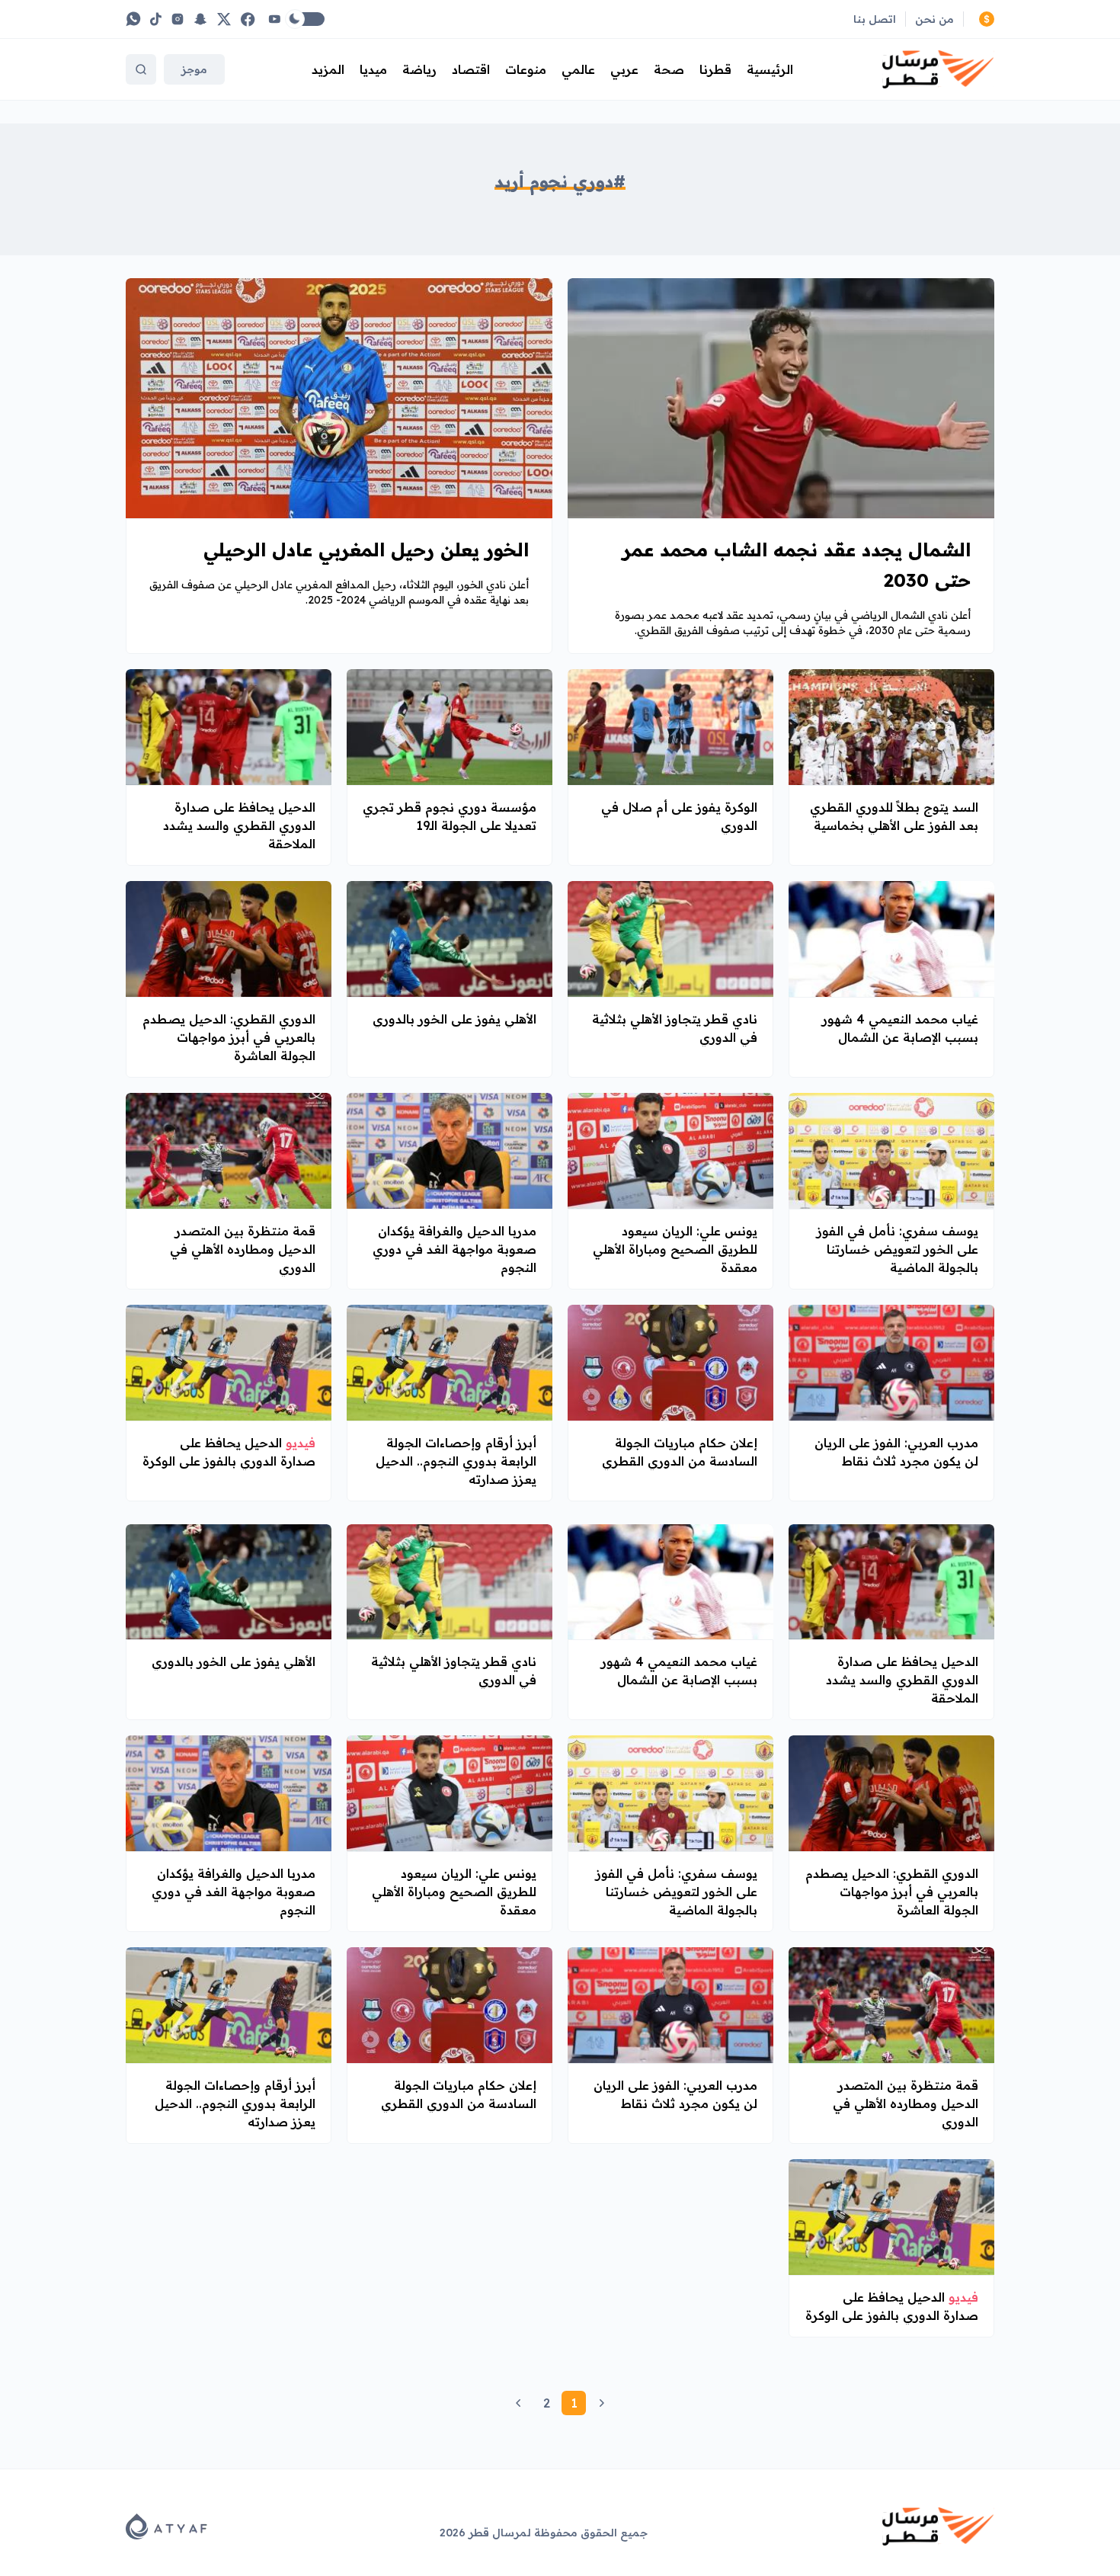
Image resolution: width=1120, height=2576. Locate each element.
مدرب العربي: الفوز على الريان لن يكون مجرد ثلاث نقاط (896, 1452)
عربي (624, 69)
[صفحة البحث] (141, 69)
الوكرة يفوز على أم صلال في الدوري (679, 816)
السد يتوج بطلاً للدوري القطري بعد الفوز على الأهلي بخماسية (894, 816)
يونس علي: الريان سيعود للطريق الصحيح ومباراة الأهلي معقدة (675, 1249)
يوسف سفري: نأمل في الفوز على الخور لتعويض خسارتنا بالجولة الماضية (898, 1249)
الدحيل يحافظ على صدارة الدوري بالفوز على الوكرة (229, 1452)
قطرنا (715, 69)
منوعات (526, 69)
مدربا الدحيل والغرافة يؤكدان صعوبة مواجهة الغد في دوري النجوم (454, 1249)
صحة (669, 69)
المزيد (328, 69)
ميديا (373, 69)
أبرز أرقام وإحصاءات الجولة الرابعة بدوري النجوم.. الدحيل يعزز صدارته (456, 1461)
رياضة (419, 69)
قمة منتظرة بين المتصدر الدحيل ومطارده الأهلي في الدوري (243, 1249)
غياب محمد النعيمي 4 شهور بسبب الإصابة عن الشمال (900, 1028)
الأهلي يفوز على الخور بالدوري (454, 1019)
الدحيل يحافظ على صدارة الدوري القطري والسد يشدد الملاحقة (239, 825)
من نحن (934, 19)
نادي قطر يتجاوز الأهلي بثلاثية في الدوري (675, 1028)
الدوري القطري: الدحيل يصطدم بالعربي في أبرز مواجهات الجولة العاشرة (229, 1037)
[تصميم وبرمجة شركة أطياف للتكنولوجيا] (166, 2526)
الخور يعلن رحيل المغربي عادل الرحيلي (366, 549)
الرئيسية (770, 69)
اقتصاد (471, 69)
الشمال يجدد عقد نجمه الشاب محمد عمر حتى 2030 (797, 565)
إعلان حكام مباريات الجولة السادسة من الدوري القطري (680, 1452)
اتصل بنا (875, 19)
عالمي (578, 69)
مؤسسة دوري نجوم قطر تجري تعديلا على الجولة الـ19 (450, 816)
